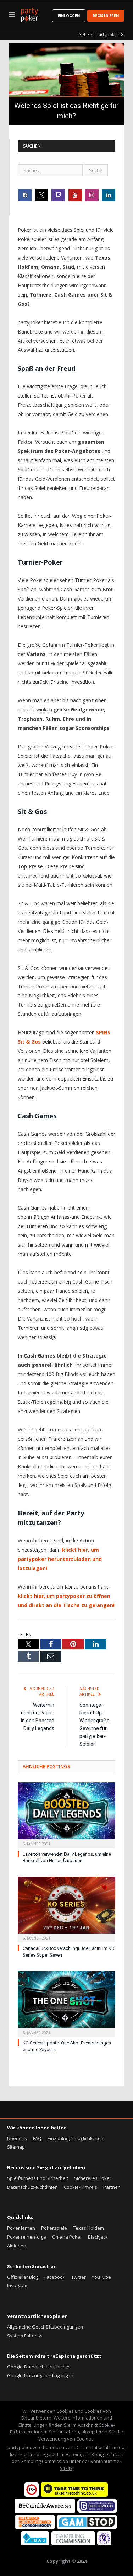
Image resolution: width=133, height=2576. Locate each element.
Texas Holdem (88, 2228)
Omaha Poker (67, 2237)
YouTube (101, 2277)
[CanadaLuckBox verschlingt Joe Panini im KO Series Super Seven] (66, 1909)
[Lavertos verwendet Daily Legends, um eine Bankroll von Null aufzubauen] (66, 1814)
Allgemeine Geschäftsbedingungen (45, 2327)
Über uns (17, 2138)
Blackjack (98, 2237)
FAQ (37, 2138)
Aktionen (17, 2246)
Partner (111, 2187)
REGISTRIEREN (106, 16)
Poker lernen (21, 2228)
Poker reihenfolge (27, 2237)
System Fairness (25, 2336)
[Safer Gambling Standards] (104, 2544)
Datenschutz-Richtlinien (32, 2187)
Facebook (55, 2277)
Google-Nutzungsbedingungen (40, 2375)
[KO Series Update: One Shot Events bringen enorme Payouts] (66, 2003)
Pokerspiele (54, 2228)
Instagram (18, 2286)
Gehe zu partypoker (98, 35)
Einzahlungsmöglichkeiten (76, 2138)
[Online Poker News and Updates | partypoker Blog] (29, 14)
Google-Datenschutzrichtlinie (38, 2367)
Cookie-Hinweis (81, 2187)
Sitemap (16, 2147)
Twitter (79, 2277)
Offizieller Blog (23, 2277)
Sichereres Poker (93, 2178)
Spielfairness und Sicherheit (38, 2178)
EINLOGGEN (69, 16)
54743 (66, 2468)
